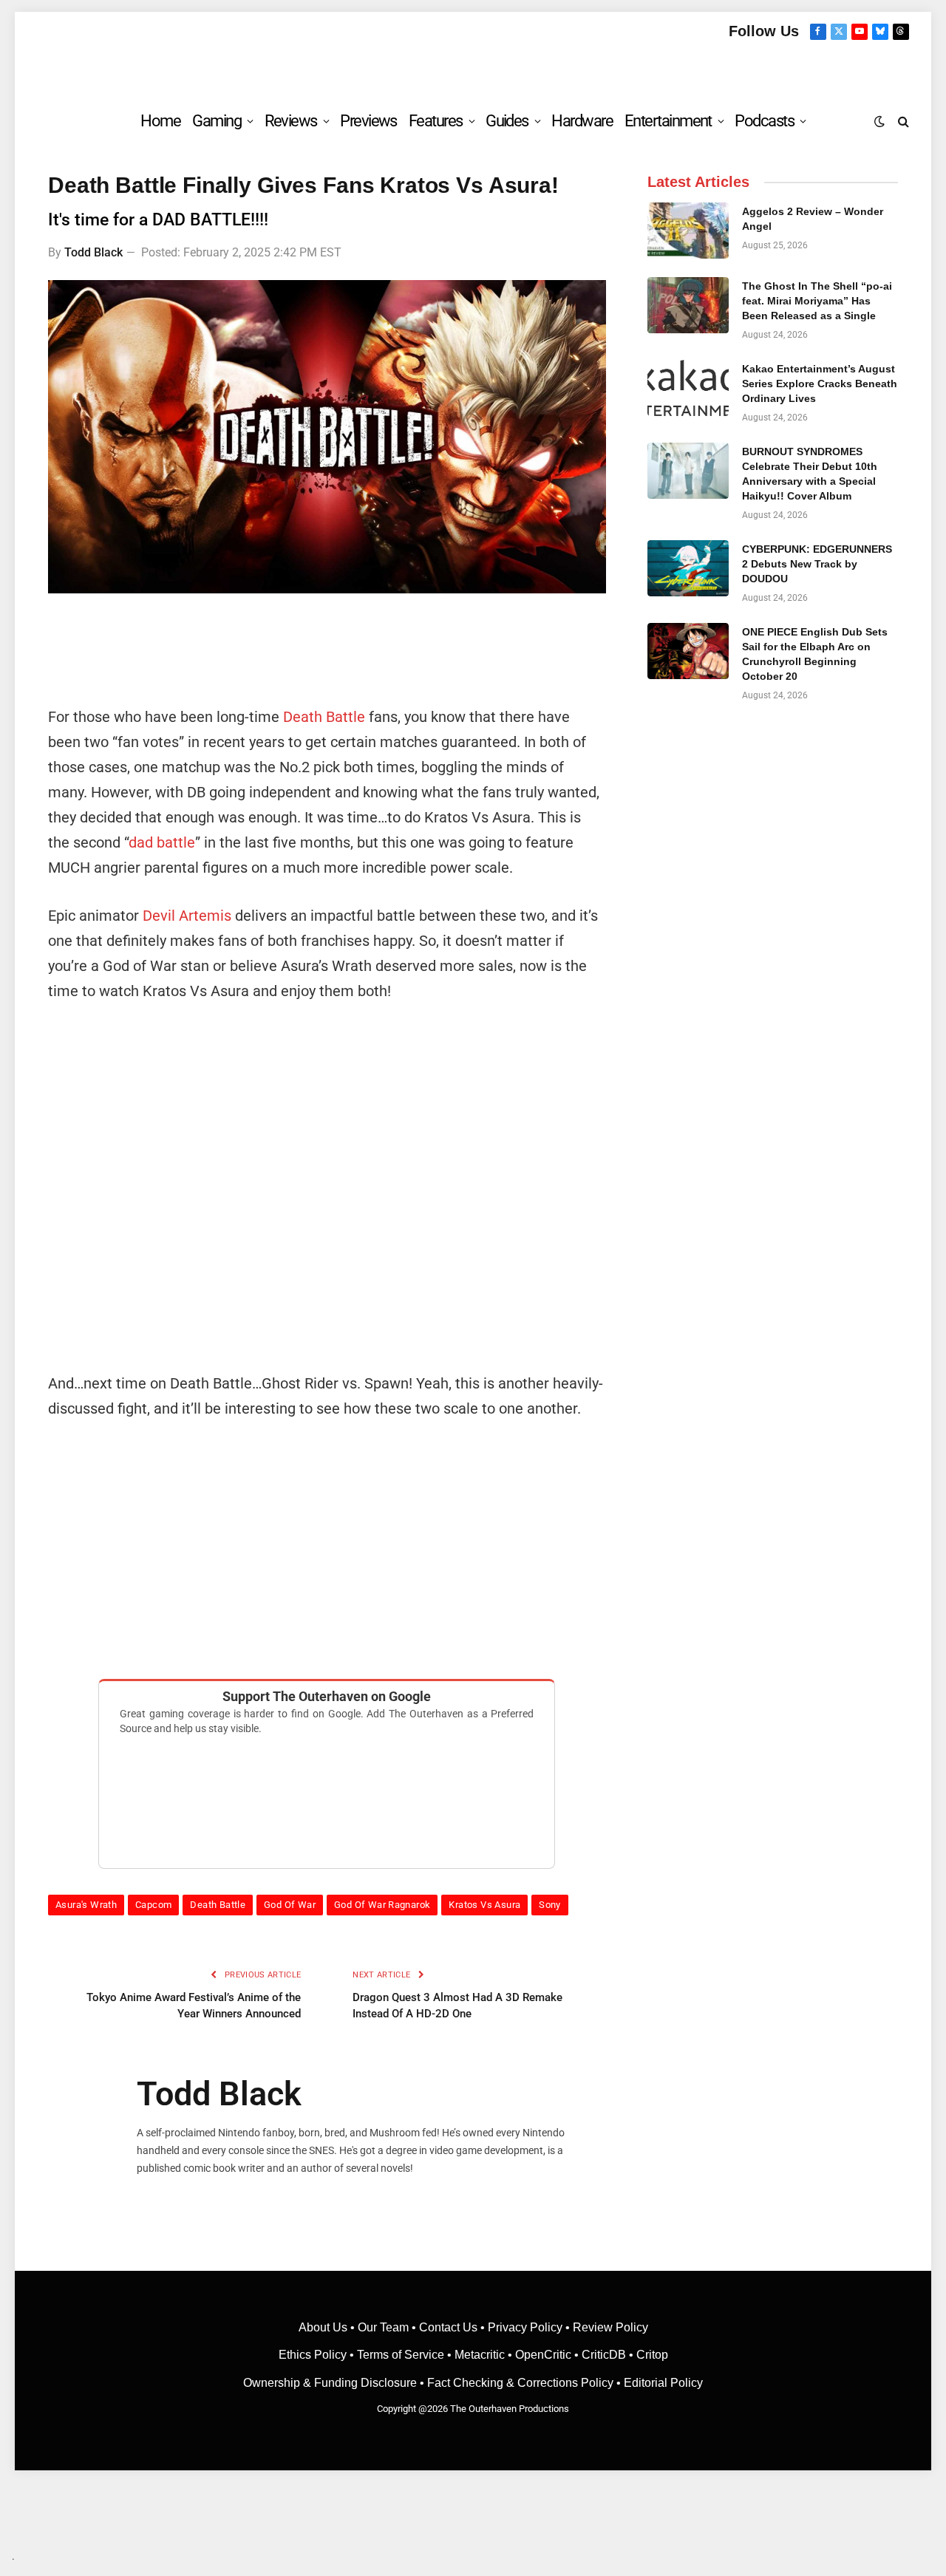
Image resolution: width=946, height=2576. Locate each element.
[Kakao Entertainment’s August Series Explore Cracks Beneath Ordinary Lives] (688, 388)
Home (160, 121)
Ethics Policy (314, 2355)
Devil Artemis (187, 916)
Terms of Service (401, 2355)
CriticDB (604, 2355)
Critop (652, 2355)
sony (550, 1905)
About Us (324, 2327)
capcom (153, 1905)
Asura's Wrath (86, 1905)
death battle (218, 1905)
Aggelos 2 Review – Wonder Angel (813, 219)
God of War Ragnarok (382, 1905)
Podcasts (764, 121)
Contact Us (448, 2327)
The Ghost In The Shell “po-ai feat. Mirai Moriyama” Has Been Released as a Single (817, 301)
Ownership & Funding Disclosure (331, 2383)
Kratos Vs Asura (484, 1905)
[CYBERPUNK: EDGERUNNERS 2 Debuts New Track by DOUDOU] (688, 568)
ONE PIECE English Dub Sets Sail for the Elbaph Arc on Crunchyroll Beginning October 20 (815, 654)
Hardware (582, 121)
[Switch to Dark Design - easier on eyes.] (879, 121)
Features (436, 121)
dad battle (162, 842)
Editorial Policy (663, 2383)
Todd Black (93, 252)
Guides (507, 121)
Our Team (383, 2327)
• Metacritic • (480, 2355)
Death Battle (324, 717)
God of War (290, 1905)
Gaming (217, 121)
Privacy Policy (525, 2327)
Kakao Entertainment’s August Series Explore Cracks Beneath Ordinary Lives (820, 384)
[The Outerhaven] (473, 69)
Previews (368, 121)
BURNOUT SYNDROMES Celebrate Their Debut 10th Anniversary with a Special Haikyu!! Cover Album (810, 474)
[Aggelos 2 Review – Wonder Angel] (688, 231)
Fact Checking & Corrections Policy (520, 2383)
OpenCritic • (548, 2355)
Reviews (291, 121)
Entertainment (668, 121)
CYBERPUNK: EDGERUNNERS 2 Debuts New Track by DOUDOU (817, 564)
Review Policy (610, 2327)
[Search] (902, 121)
